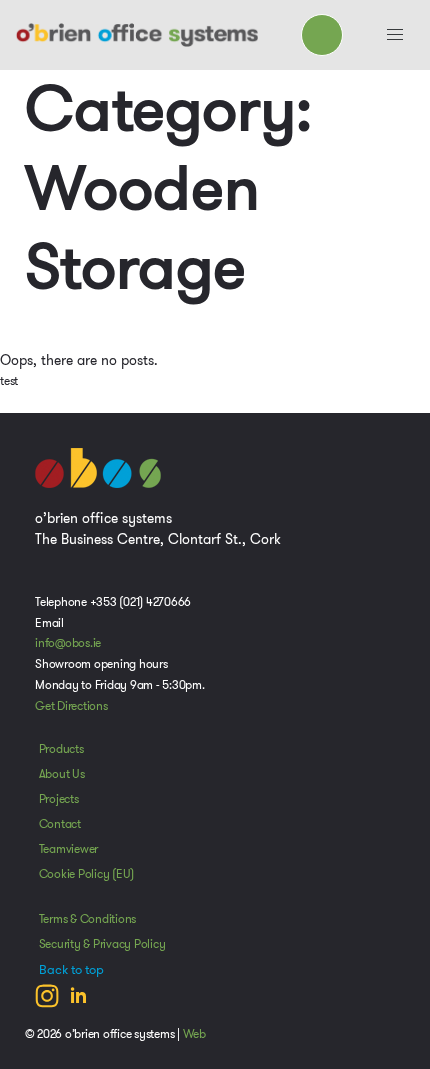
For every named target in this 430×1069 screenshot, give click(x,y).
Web (194, 1034)
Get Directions (71, 706)
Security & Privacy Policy (102, 944)
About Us (62, 774)
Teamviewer (69, 849)
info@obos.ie (68, 643)
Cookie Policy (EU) (87, 874)
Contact (60, 824)
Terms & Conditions (88, 919)
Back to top (71, 970)
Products (61, 749)
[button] (395, 35)
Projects (59, 799)
